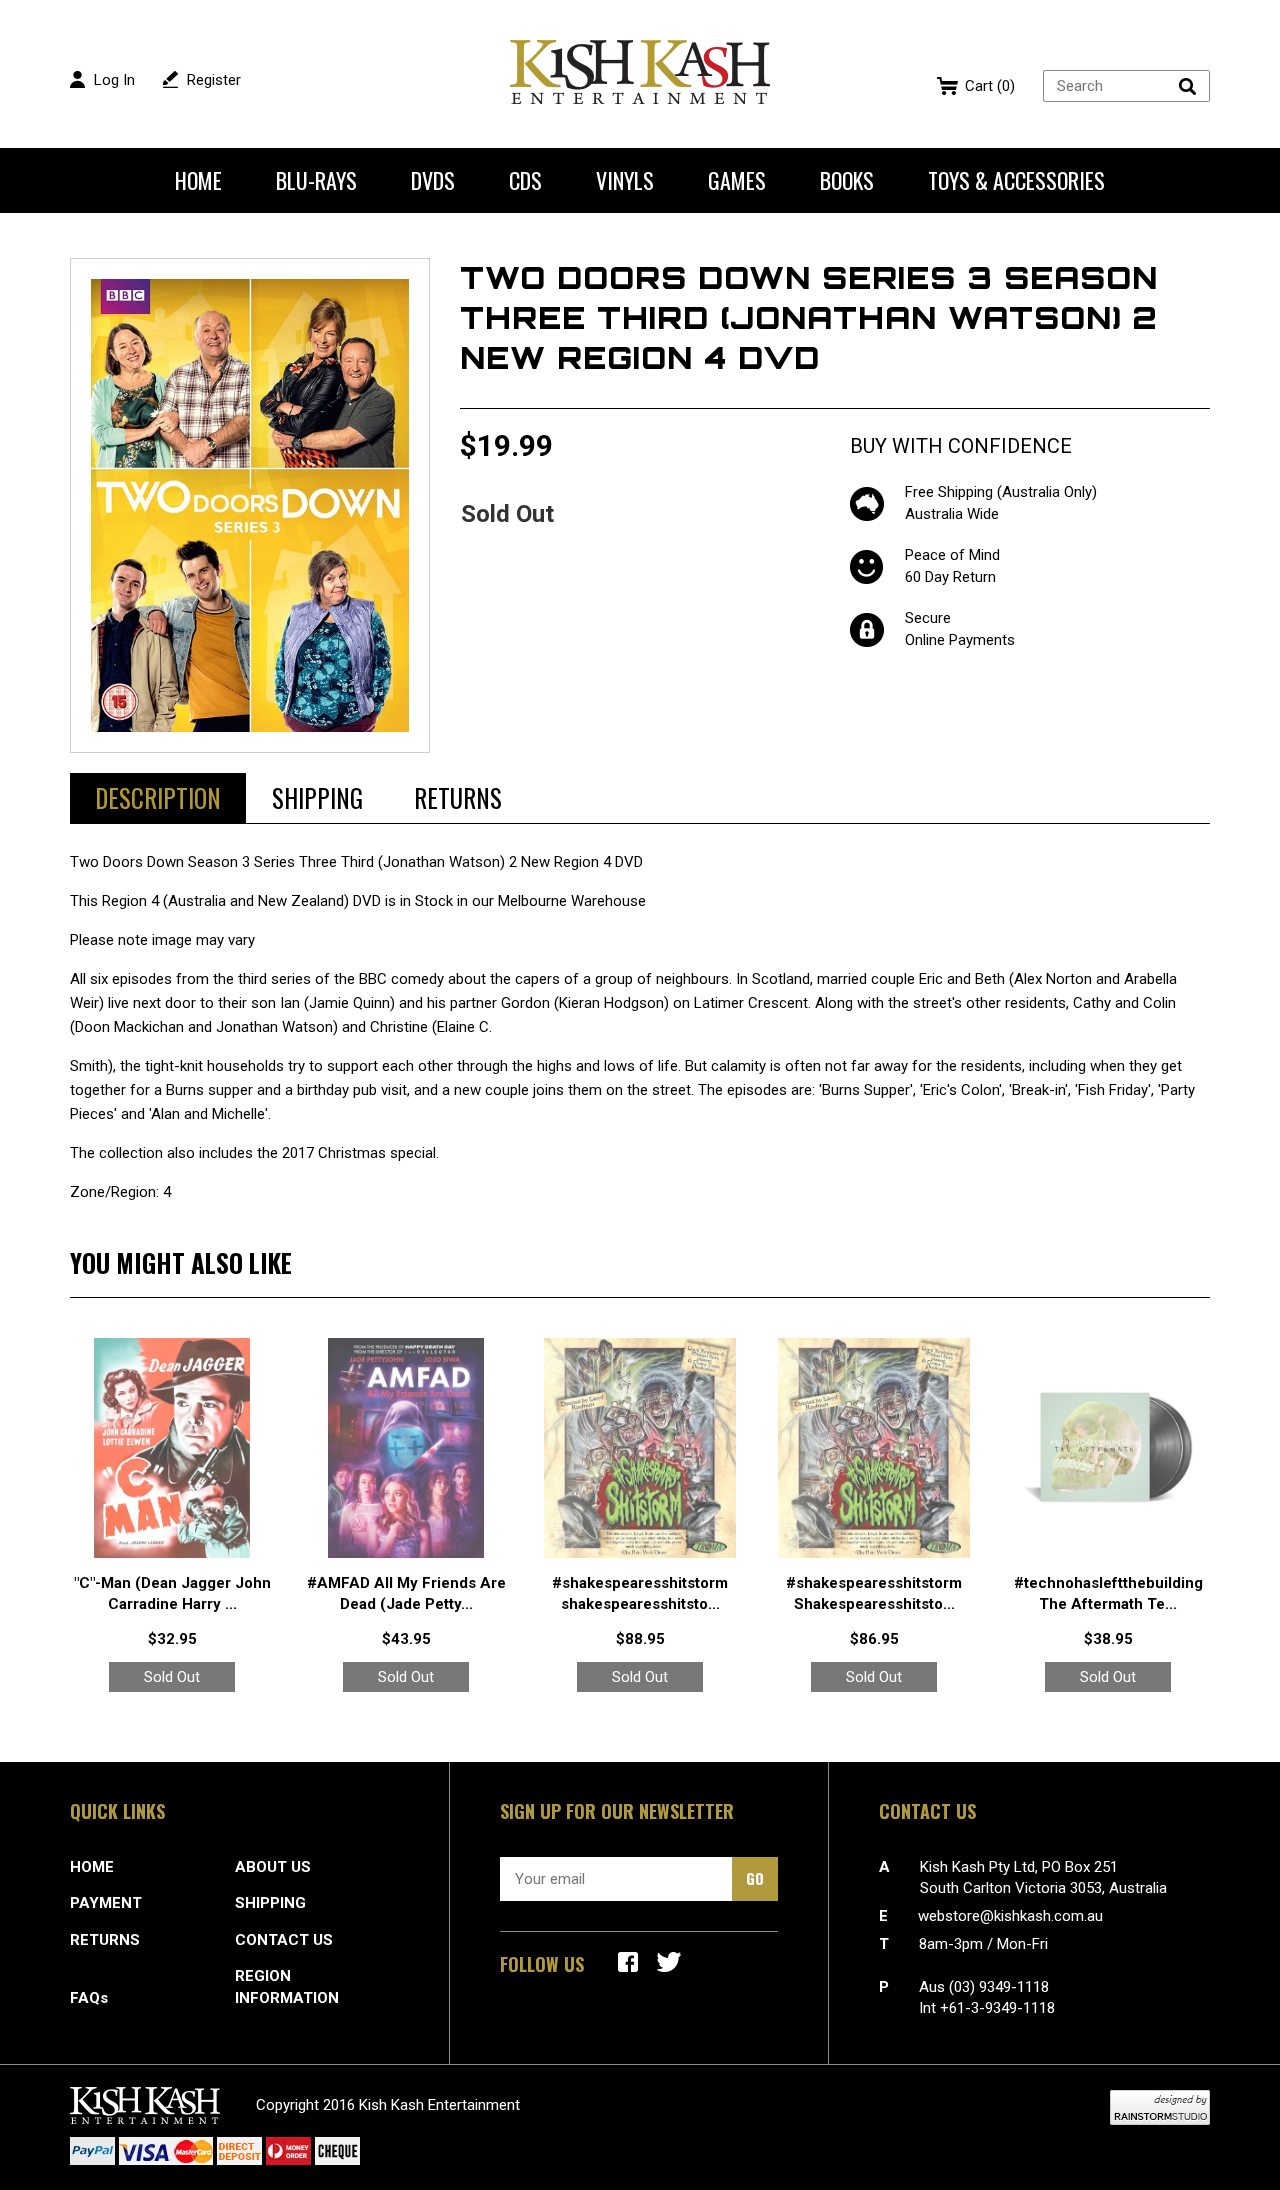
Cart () (990, 86)
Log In (114, 80)
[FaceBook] (628, 1962)
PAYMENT (106, 1903)
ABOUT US (273, 1867)
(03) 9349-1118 (999, 1987)
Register (214, 80)
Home (198, 180)
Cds (525, 180)
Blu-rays (316, 180)
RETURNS (105, 1940)
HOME (92, 1867)
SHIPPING (270, 1903)
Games (737, 180)
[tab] (158, 798)
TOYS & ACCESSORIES (1016, 180)
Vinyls (625, 180)
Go (755, 1878)
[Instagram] (669, 1962)
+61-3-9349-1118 (997, 2008)
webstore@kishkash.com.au (1010, 1916)
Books (847, 180)
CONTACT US (284, 1940)
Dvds (433, 180)
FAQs (89, 1998)
